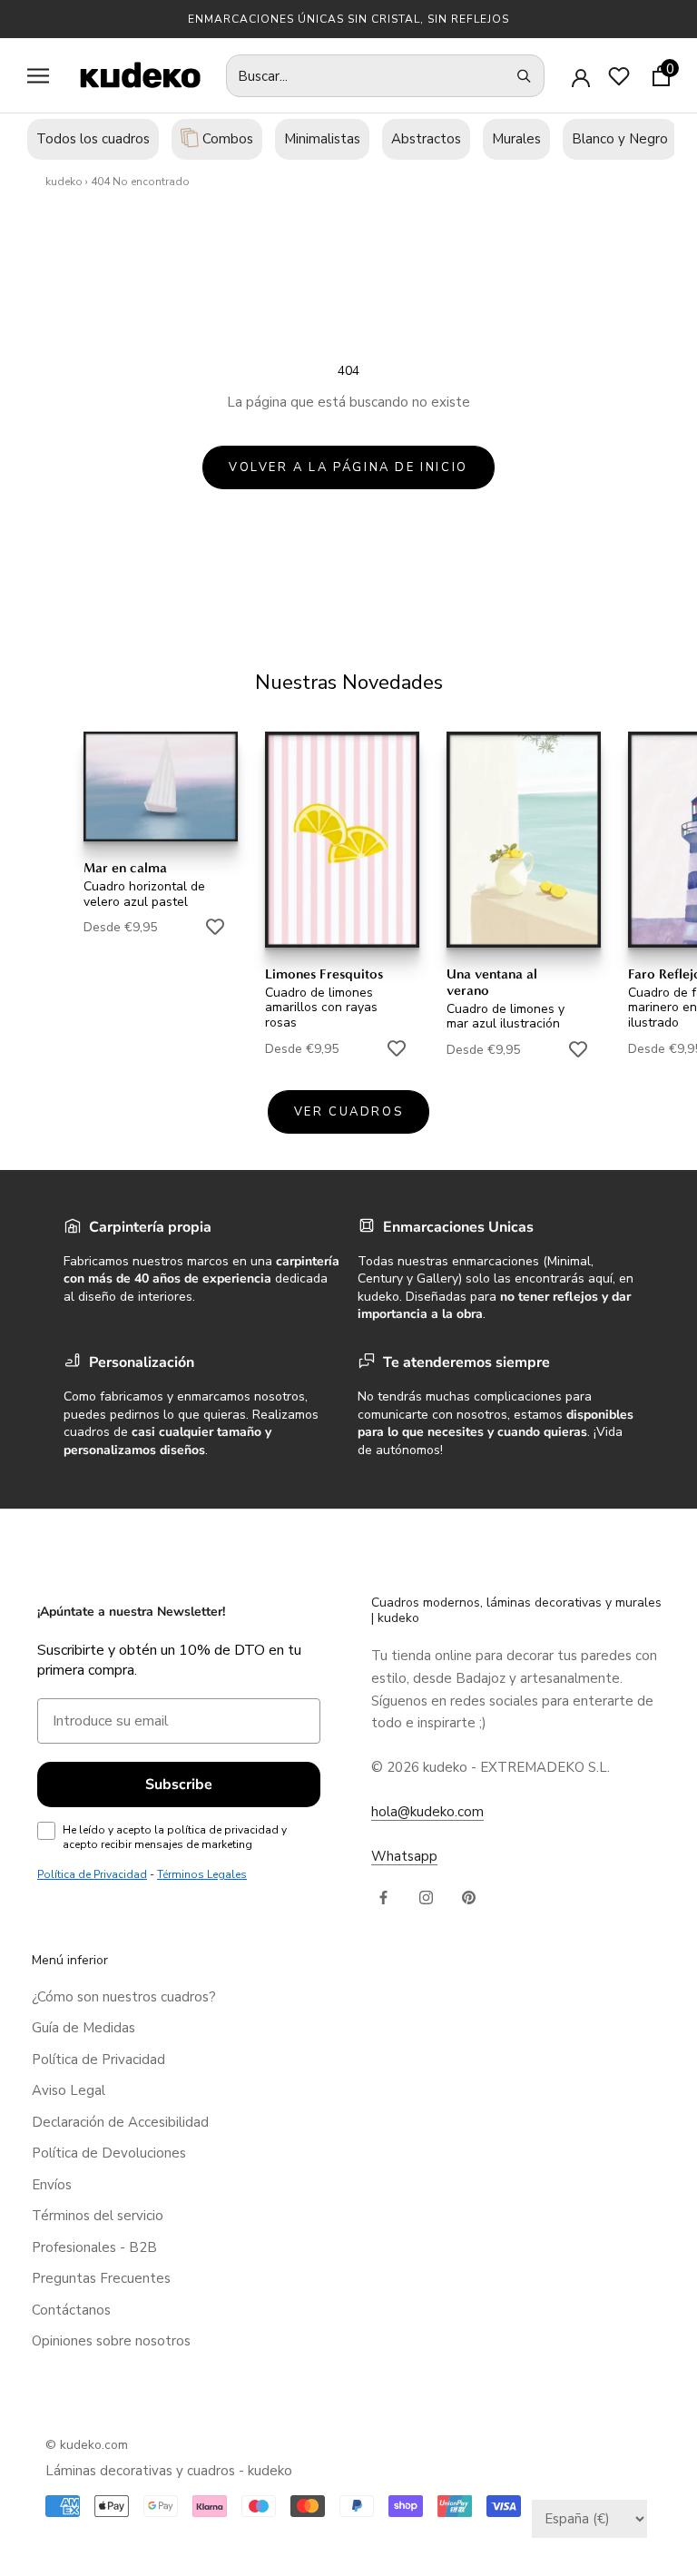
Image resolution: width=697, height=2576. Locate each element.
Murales (516, 139)
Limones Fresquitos (324, 974)
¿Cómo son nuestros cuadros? (124, 1997)
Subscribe (179, 1785)
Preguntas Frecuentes (101, 2278)
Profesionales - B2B (94, 2247)
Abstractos (426, 139)
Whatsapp (404, 1856)
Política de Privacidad (98, 2060)
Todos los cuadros (93, 139)
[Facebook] (383, 1897)
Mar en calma (125, 868)
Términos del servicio (98, 2216)
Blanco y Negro (620, 139)
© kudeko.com (87, 2445)
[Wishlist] (619, 76)
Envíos (52, 2185)
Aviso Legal (69, 2090)
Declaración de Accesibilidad (120, 2122)
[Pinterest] (469, 1897)
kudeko (64, 182)
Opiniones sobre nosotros (111, 2341)
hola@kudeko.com (427, 1812)
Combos (226, 139)
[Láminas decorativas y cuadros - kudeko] (131, 75)
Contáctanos (71, 2310)
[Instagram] (426, 1897)
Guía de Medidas (83, 2028)
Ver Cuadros (349, 1112)
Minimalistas (322, 139)
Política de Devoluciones (109, 2153)
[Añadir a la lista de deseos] (215, 927)
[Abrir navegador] (38, 76)
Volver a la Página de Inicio (348, 467)
